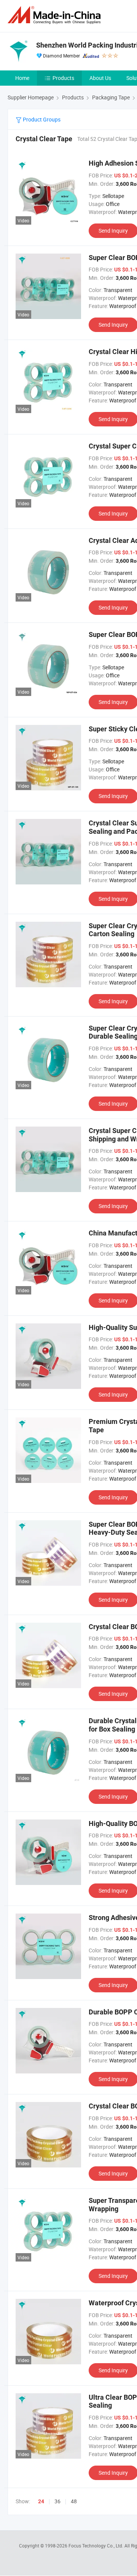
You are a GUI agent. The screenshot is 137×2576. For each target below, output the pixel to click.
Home (22, 78)
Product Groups (41, 119)
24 (41, 2501)
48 (74, 2501)
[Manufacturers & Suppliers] (56, 15)
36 (57, 2501)
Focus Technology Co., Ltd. (96, 2546)
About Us (100, 78)
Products (63, 78)
